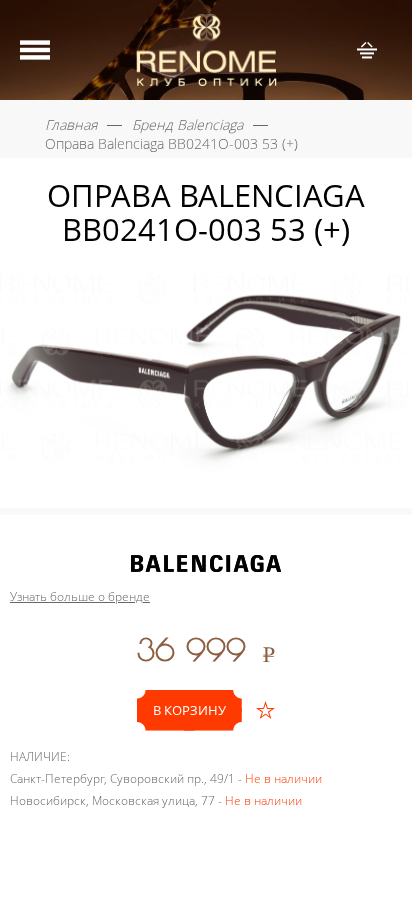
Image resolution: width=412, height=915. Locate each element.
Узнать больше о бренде (80, 597)
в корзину (189, 710)
